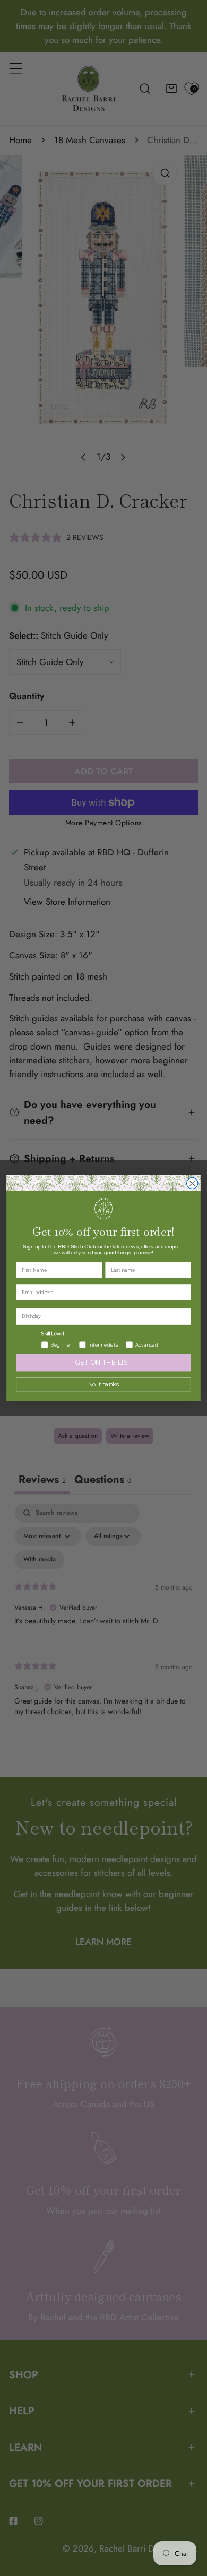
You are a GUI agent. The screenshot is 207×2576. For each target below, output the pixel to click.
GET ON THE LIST (103, 1363)
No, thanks (104, 1385)
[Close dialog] (192, 1183)
